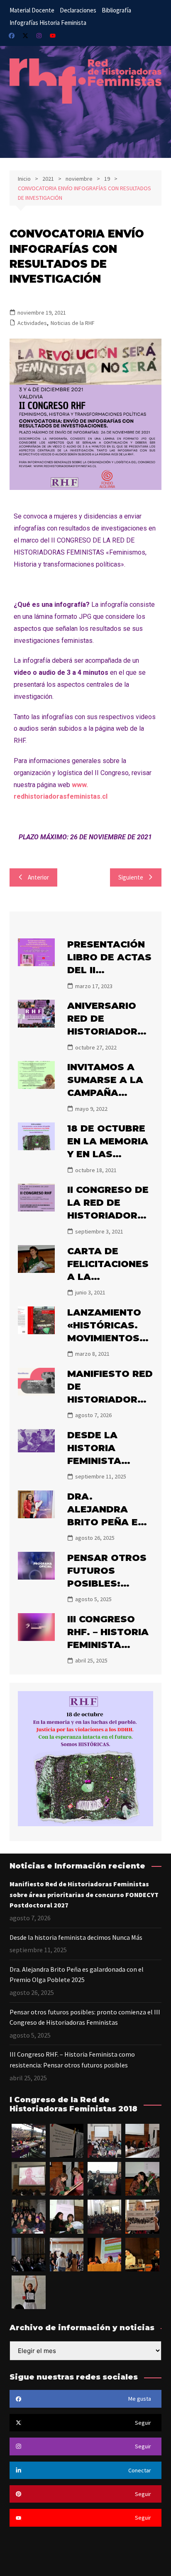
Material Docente (32, 10)
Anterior (38, 877)
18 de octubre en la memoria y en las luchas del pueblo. (108, 1154)
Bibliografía (116, 10)
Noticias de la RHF (73, 323)
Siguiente (131, 877)
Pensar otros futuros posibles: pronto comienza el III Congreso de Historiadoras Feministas (85, 2017)
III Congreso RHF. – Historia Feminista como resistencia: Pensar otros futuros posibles (72, 2060)
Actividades (32, 323)
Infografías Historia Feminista (48, 23)
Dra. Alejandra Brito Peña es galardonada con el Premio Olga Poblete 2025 (77, 1975)
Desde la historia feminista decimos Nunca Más (110, 1461)
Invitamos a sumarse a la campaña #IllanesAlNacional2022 (109, 1093)
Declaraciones (78, 10)
